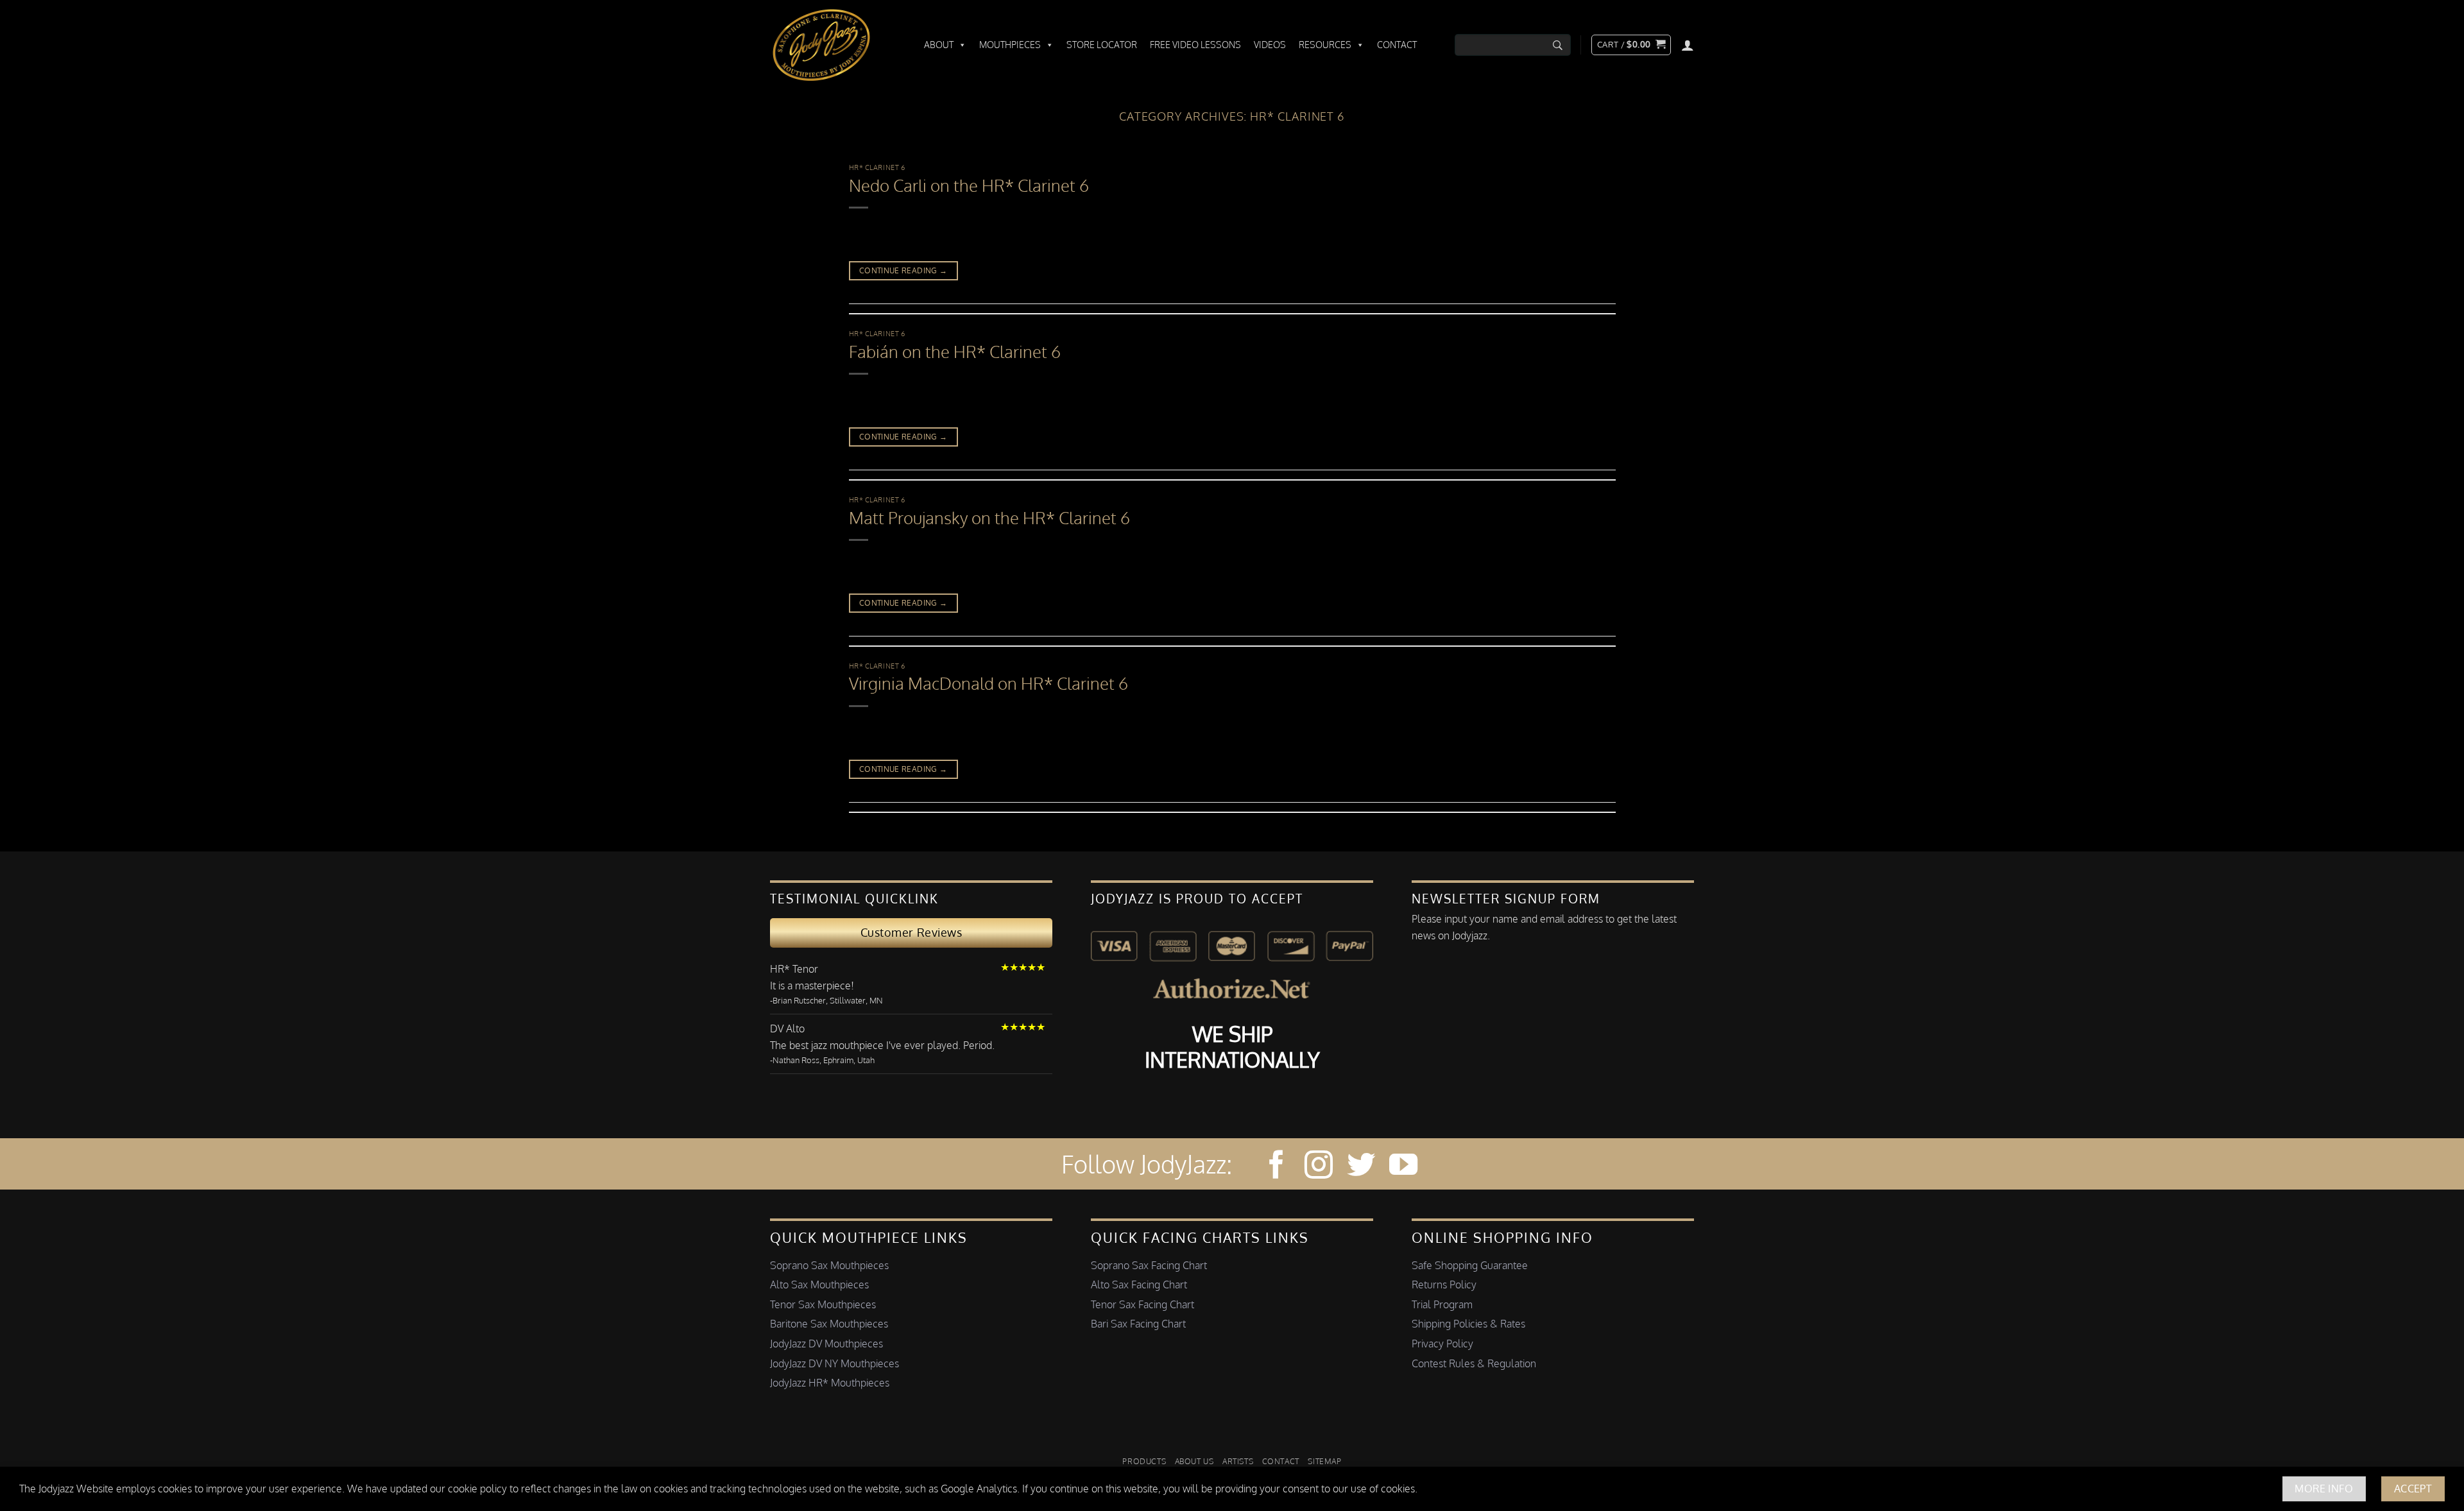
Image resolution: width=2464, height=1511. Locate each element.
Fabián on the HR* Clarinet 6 (955, 352)
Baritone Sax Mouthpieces (829, 1324)
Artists (1238, 1461)
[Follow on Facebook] (1276, 1167)
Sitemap (1324, 1461)
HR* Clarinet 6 (877, 167)
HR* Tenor (794, 969)
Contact (1397, 45)
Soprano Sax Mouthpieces (829, 1265)
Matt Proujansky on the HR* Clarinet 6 (989, 518)
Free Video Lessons (1195, 45)
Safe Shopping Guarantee (1470, 1265)
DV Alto (787, 1029)
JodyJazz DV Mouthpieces (826, 1344)
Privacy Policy (1442, 1344)
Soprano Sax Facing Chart (1149, 1265)
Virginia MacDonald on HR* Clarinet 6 (988, 683)
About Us (1194, 1461)
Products (1144, 1461)
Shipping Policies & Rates (1468, 1324)
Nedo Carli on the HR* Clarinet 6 (969, 185)
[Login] (1688, 45)
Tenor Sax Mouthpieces (823, 1304)
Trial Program (1442, 1304)
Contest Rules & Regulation (1474, 1363)
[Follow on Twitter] (1361, 1167)
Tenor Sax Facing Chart (1142, 1304)
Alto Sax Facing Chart (1139, 1285)
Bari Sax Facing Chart (1138, 1324)
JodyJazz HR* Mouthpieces (830, 1383)
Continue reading (903, 270)
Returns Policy (1444, 1285)
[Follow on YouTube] (1403, 1167)
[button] (1631, 45)
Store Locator (1102, 45)
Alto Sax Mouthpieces (819, 1285)
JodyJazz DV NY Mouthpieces (834, 1363)
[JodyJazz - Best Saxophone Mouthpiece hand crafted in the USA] (834, 45)
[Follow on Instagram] (1319, 1167)
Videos (1270, 45)
